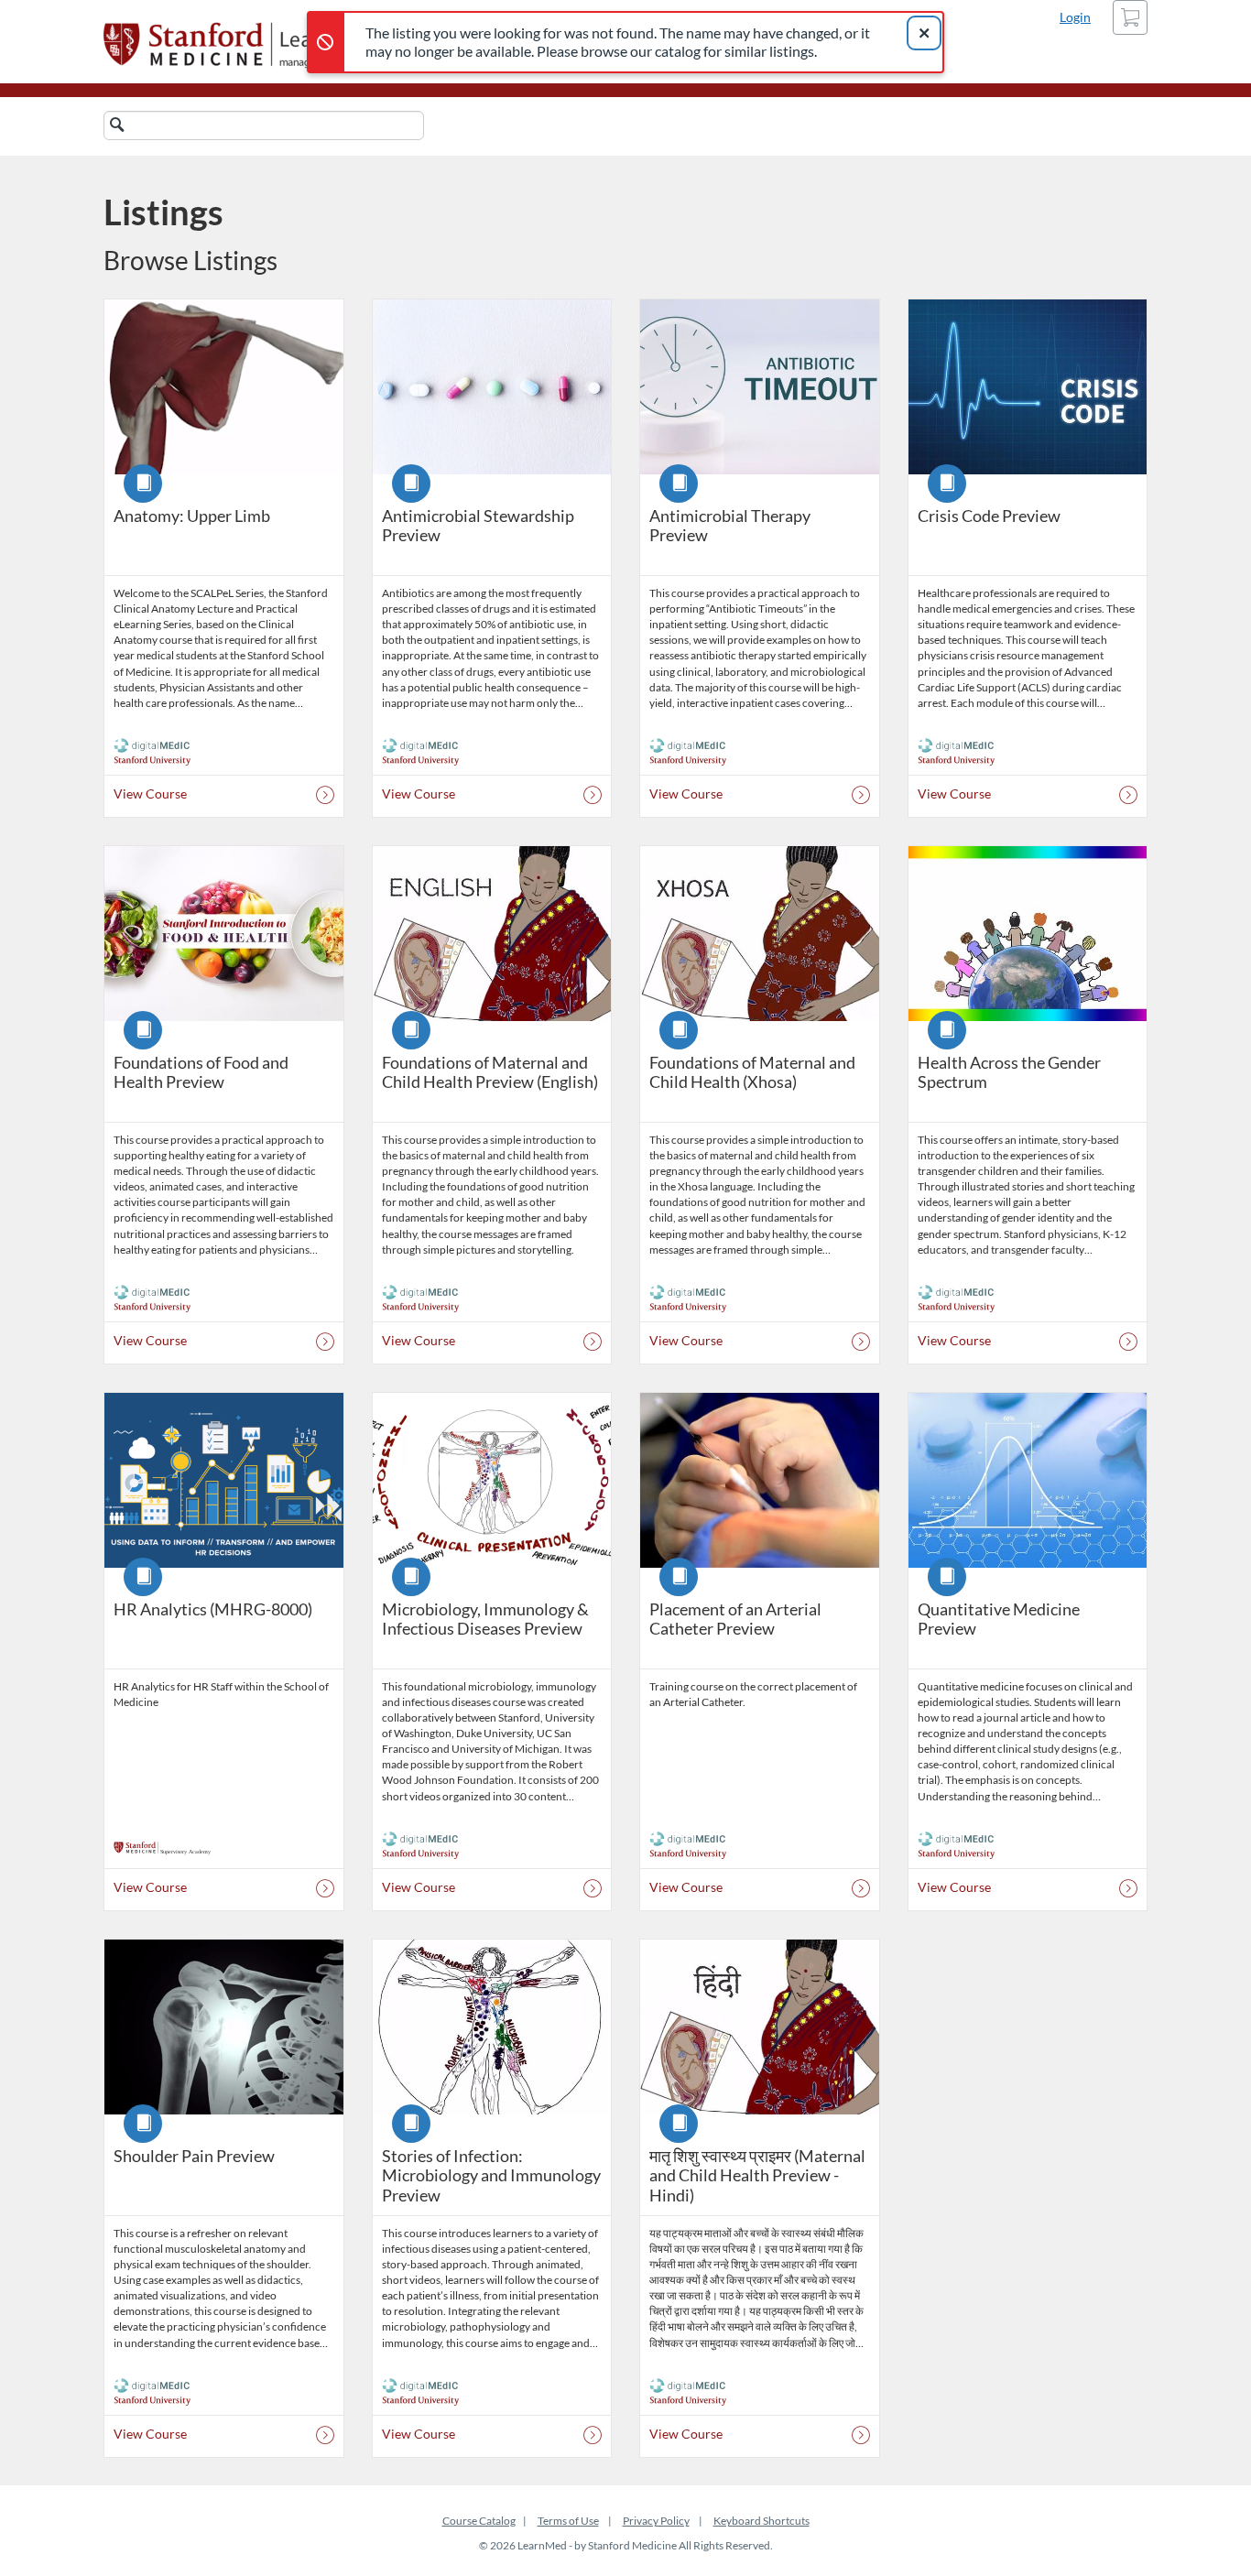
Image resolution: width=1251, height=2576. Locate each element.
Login (1075, 17)
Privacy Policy (656, 2521)
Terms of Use (568, 2521)
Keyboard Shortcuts (761, 2521)
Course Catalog (479, 2521)
